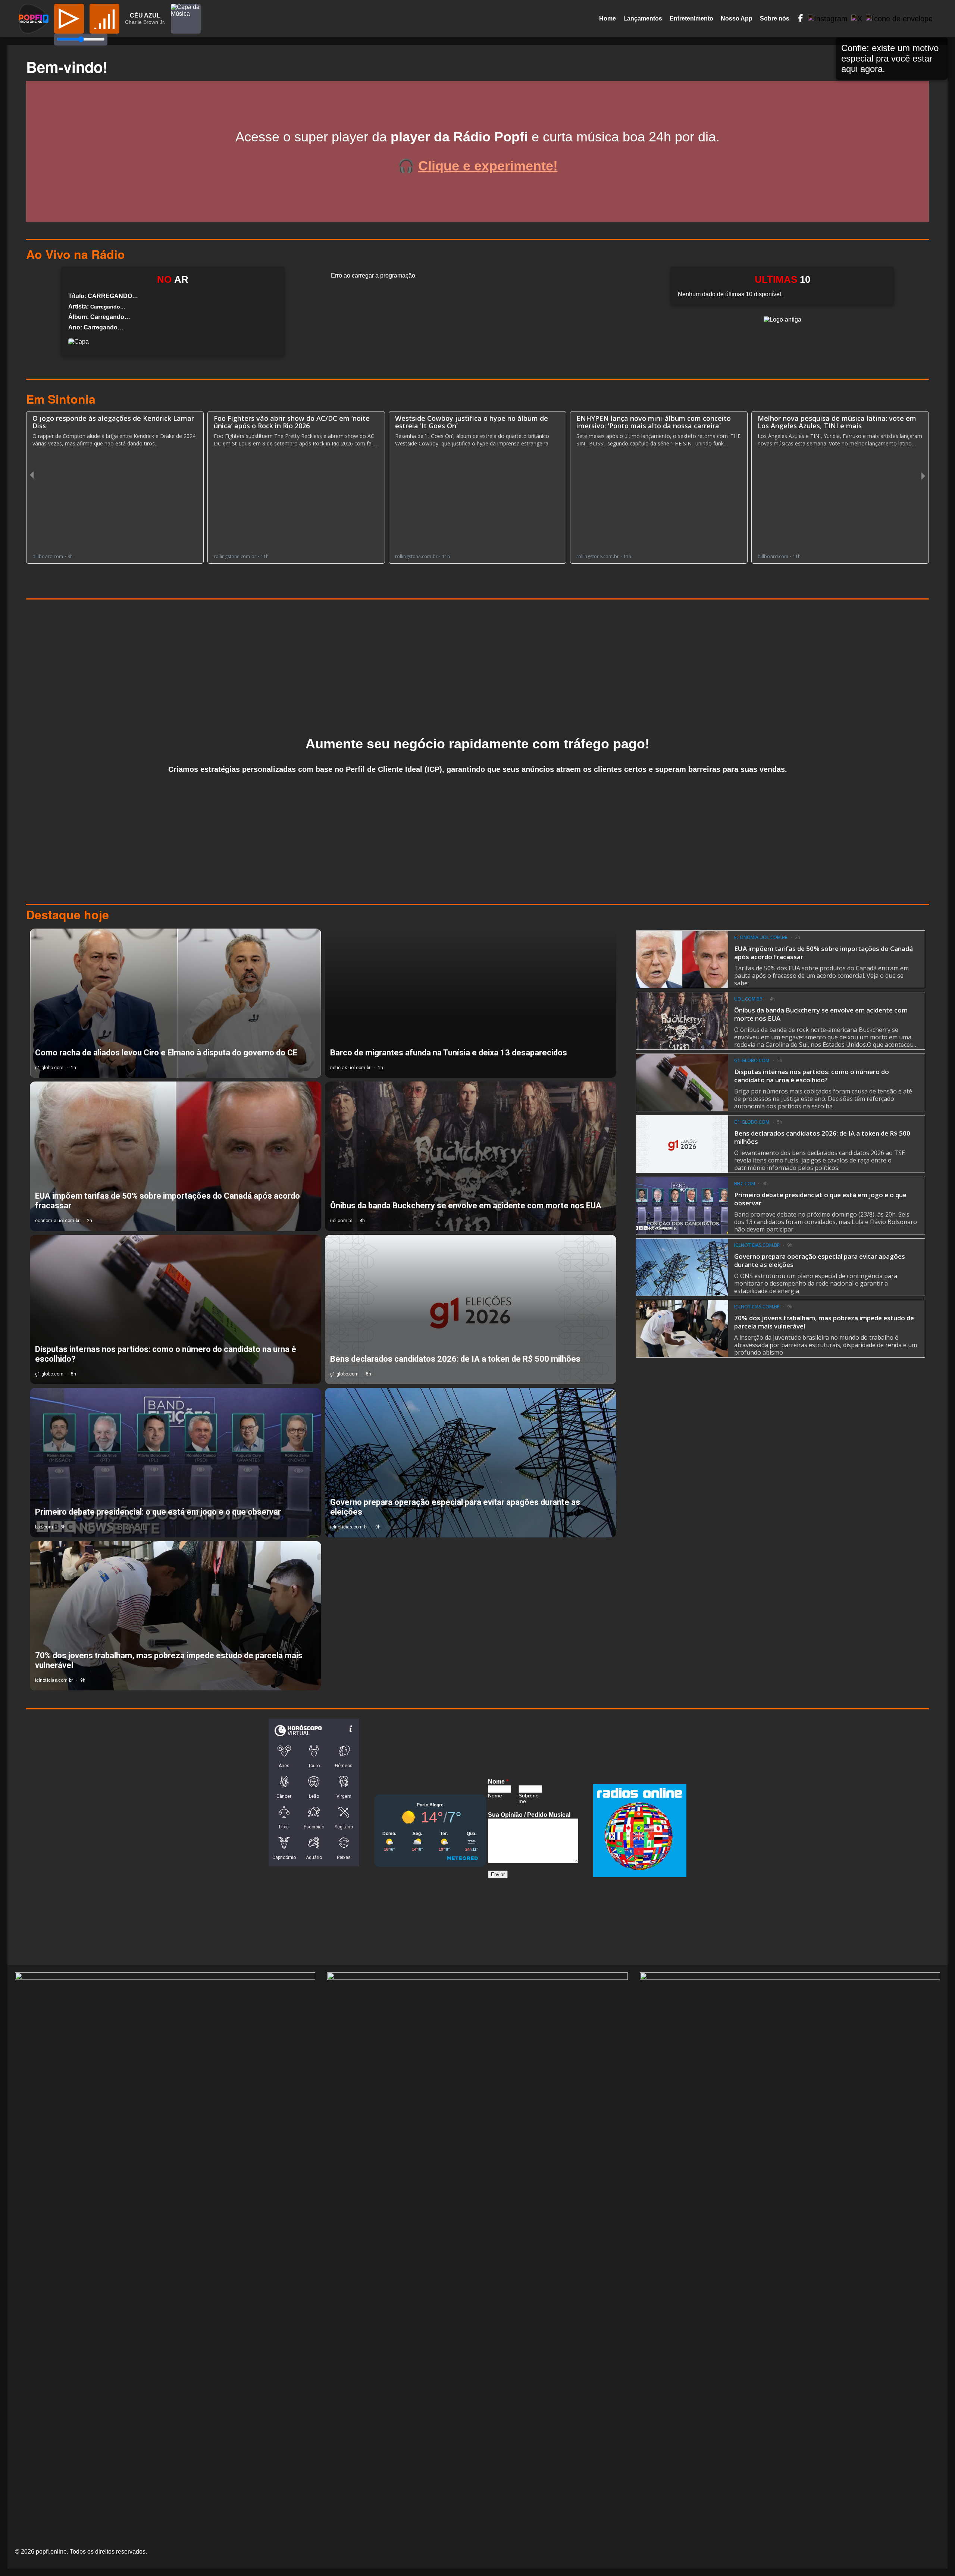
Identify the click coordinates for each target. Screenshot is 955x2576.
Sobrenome (529, 1799)
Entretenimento (691, 18)
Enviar (498, 1874)
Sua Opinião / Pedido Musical (529, 1815)
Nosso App (737, 18)
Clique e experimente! (488, 166)
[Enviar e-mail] (899, 19)
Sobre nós (775, 18)
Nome (498, 1782)
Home (608, 18)
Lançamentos (643, 18)
